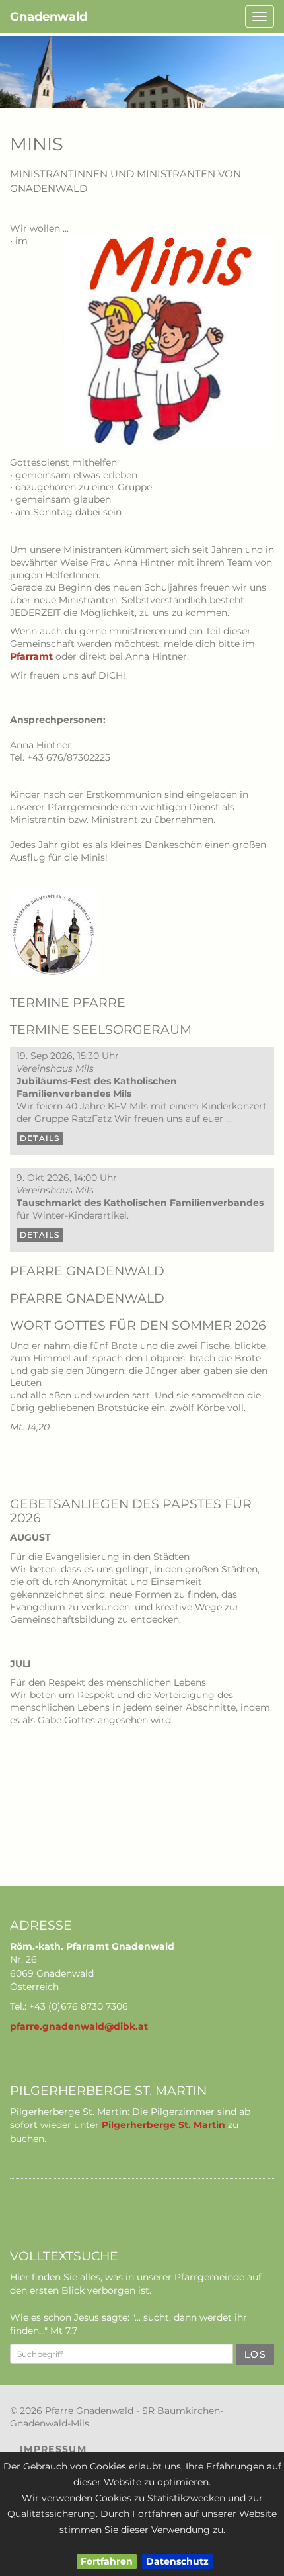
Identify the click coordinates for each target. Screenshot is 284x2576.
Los (255, 2354)
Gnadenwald (49, 17)
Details (40, 1138)
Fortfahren (107, 2561)
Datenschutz (177, 2561)
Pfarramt (31, 656)
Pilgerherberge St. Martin (163, 2125)
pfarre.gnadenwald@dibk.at (79, 2026)
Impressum (53, 2449)
